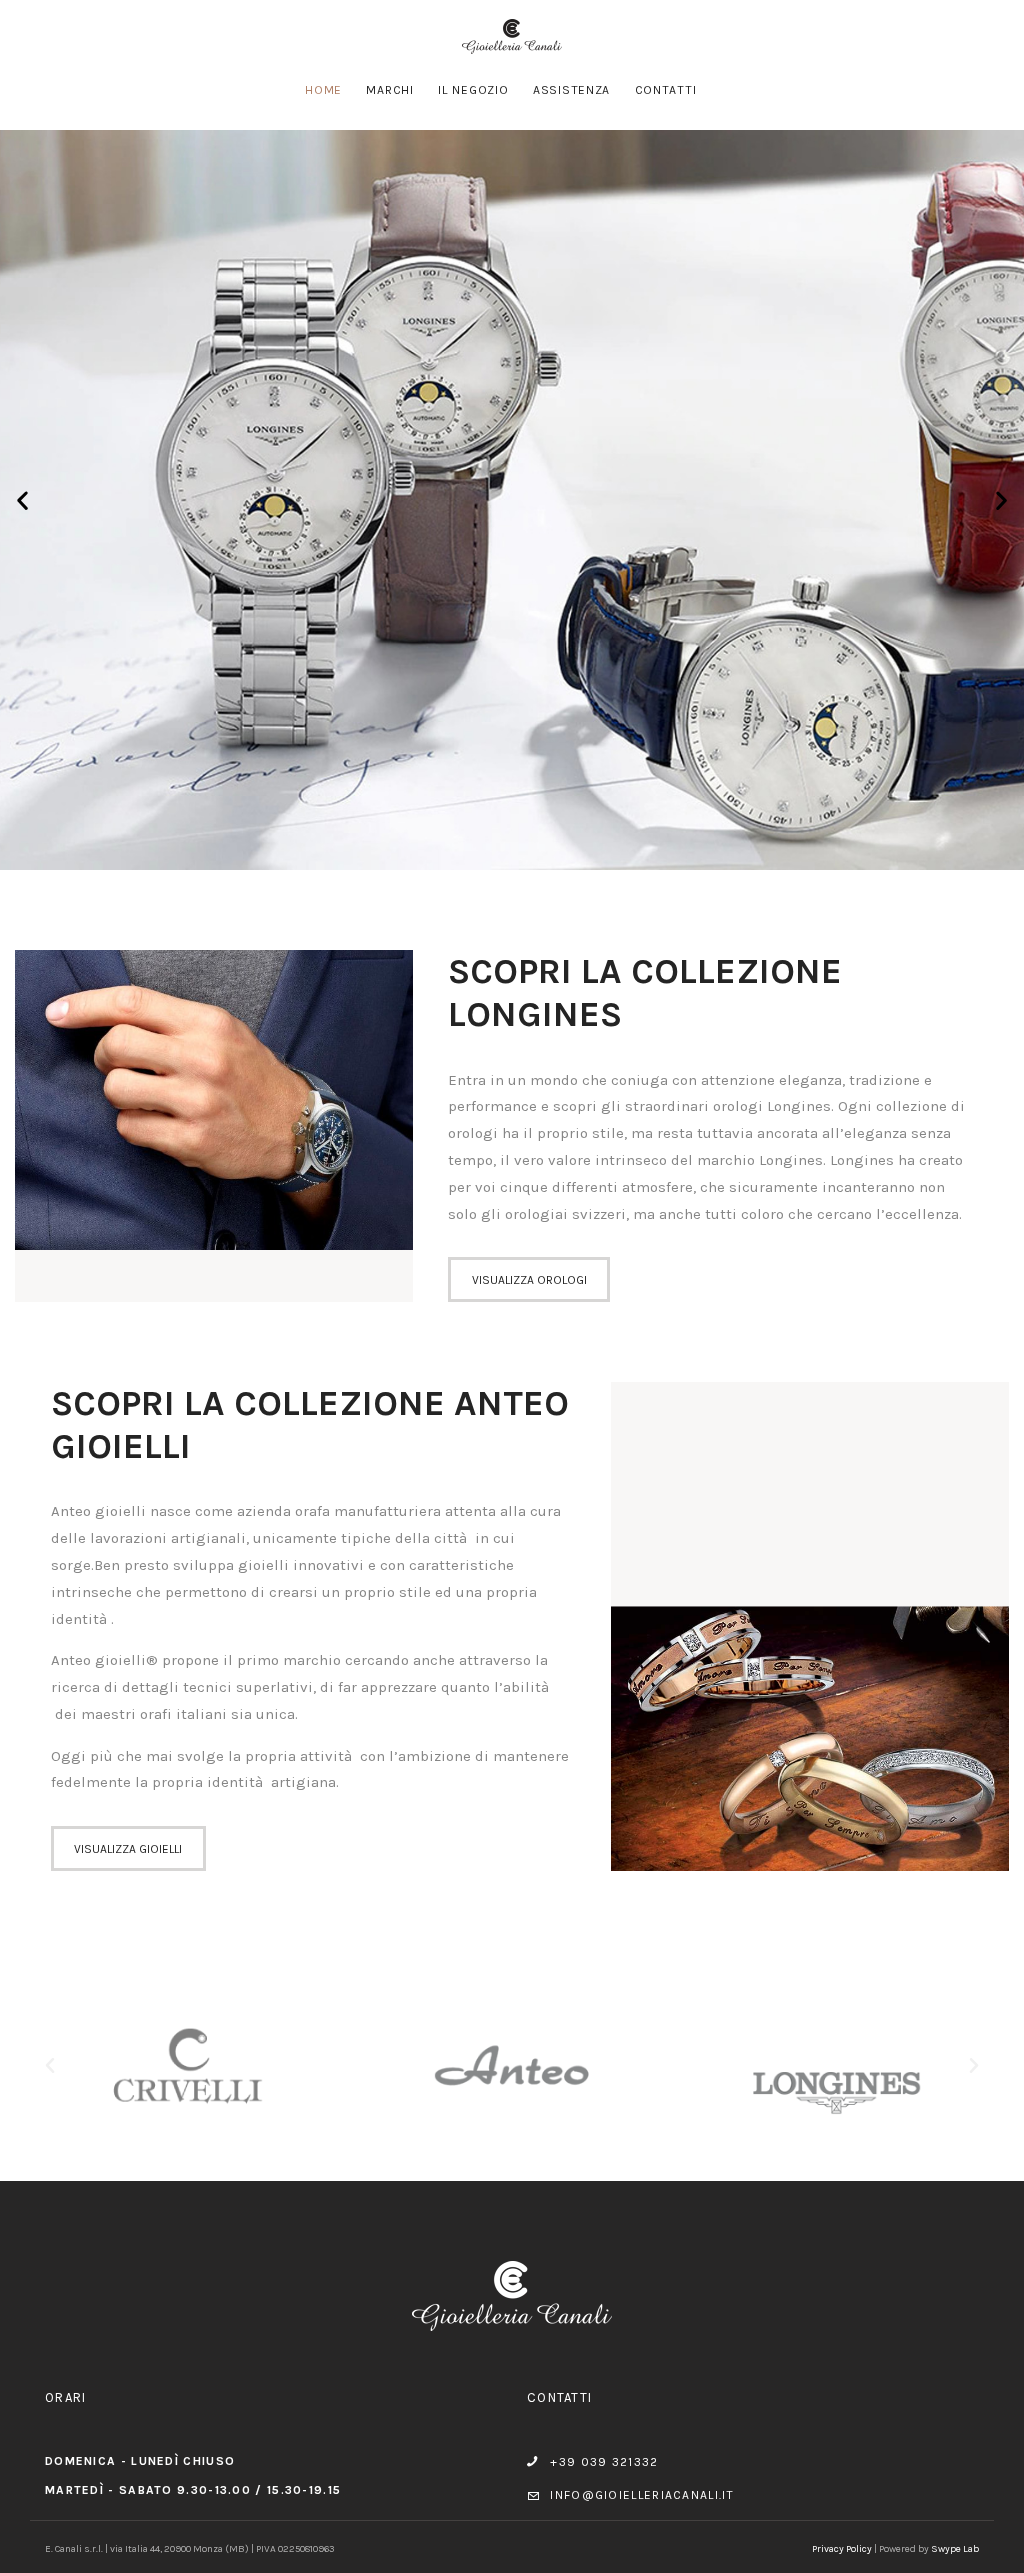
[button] (22, 500)
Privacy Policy (842, 2549)
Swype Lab (955, 2549)
